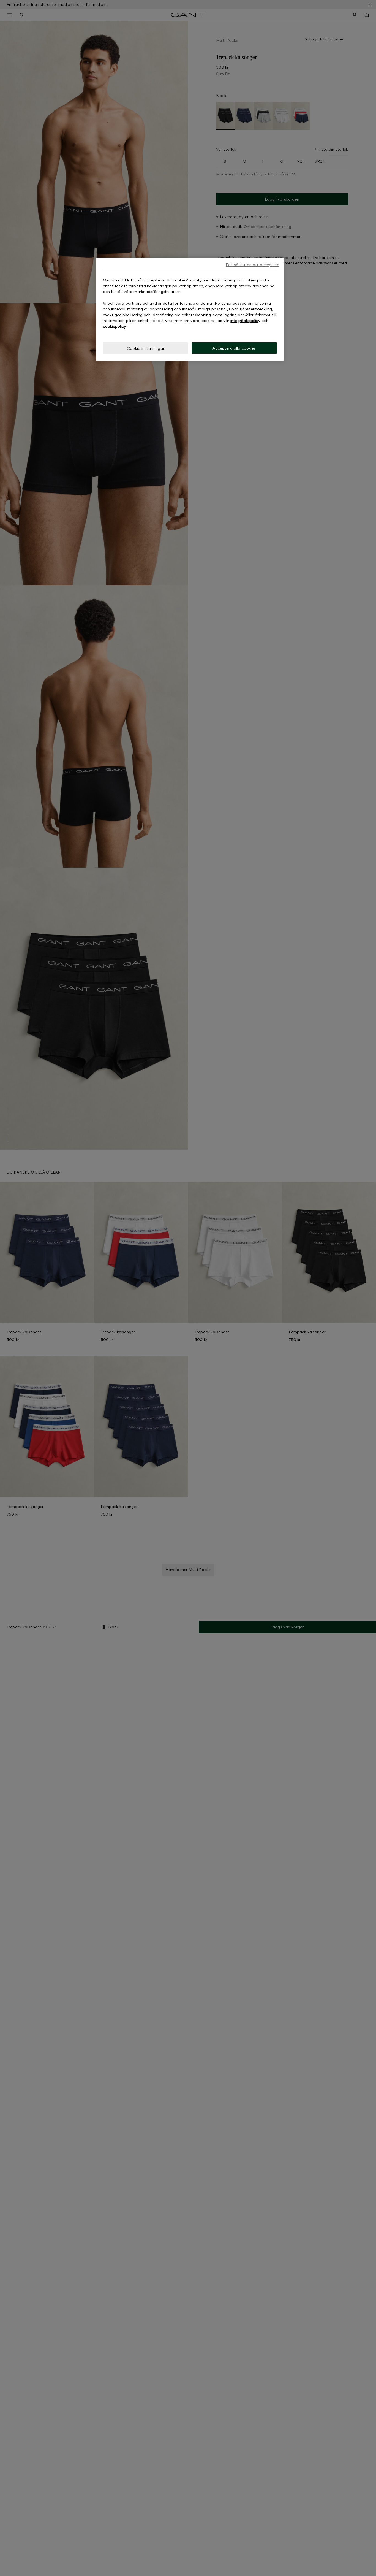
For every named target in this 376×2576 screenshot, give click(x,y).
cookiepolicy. (115, 326)
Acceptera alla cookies (234, 348)
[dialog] (190, 309)
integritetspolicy (245, 320)
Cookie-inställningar (146, 348)
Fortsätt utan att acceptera (253, 265)
